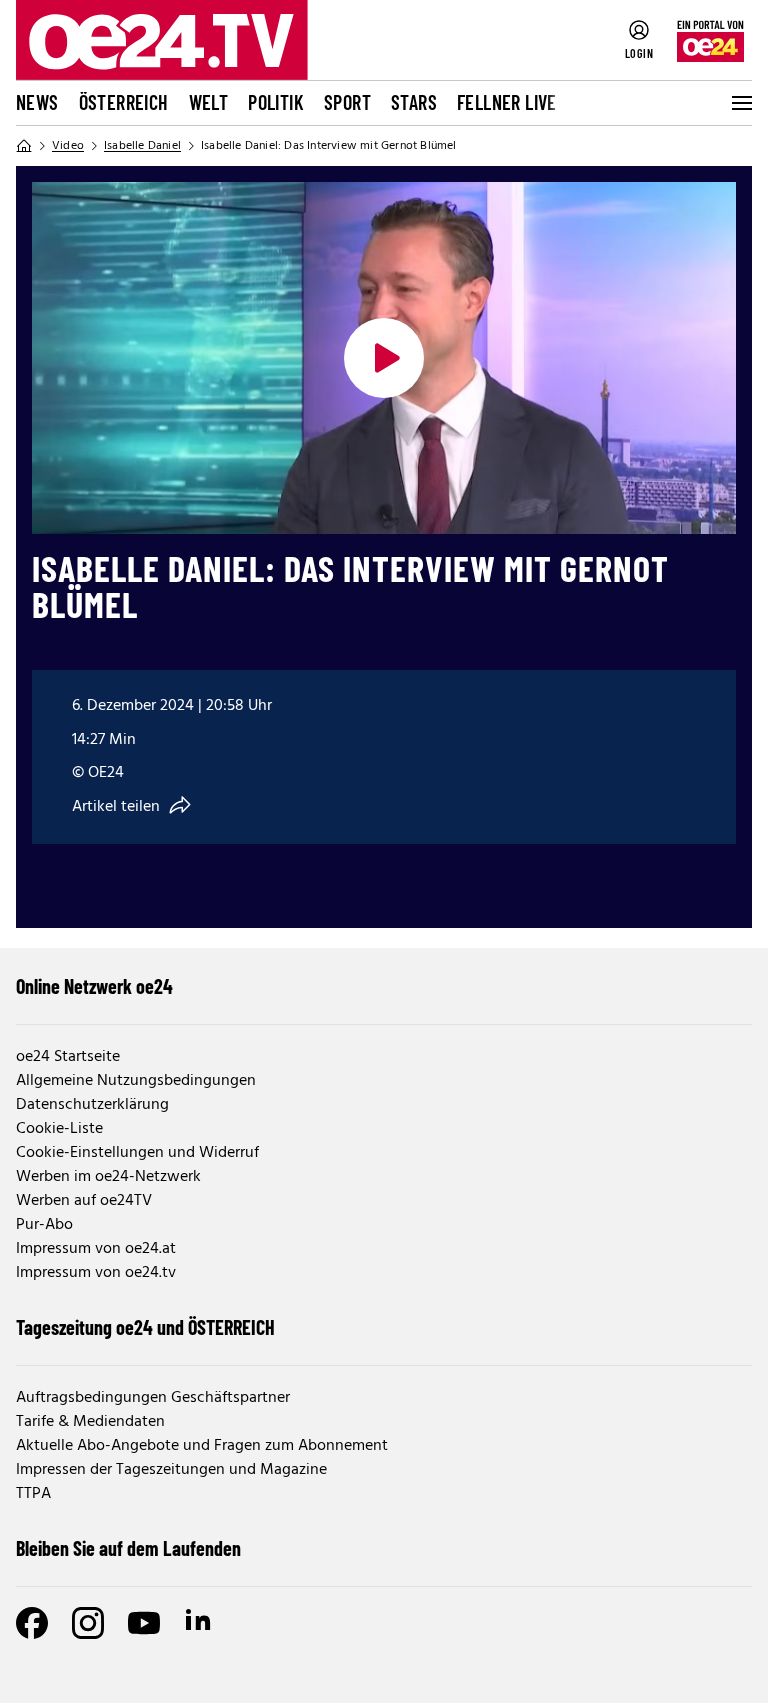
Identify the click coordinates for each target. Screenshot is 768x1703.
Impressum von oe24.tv (96, 1273)
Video (68, 146)
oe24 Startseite (68, 1057)
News (37, 102)
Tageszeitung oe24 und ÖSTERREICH (145, 1327)
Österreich (124, 102)
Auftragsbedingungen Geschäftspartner (153, 1398)
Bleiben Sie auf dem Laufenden (128, 1548)
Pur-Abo (44, 1225)
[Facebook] (32, 1623)
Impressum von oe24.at (96, 1249)
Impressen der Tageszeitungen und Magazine (171, 1470)
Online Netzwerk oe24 (94, 986)
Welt (209, 102)
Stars (414, 102)
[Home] (24, 146)
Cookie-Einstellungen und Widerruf (137, 1153)
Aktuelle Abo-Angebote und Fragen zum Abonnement (202, 1446)
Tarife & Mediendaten (90, 1422)
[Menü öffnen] (740, 103)
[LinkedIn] (200, 1623)
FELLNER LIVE (507, 102)
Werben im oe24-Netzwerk (108, 1177)
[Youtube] (144, 1623)
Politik (276, 102)
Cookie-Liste (59, 1129)
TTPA (33, 1494)
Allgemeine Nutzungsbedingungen (136, 1081)
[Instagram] (88, 1623)
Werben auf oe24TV (84, 1201)
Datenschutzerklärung (92, 1105)
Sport (347, 102)
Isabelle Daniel (142, 146)
